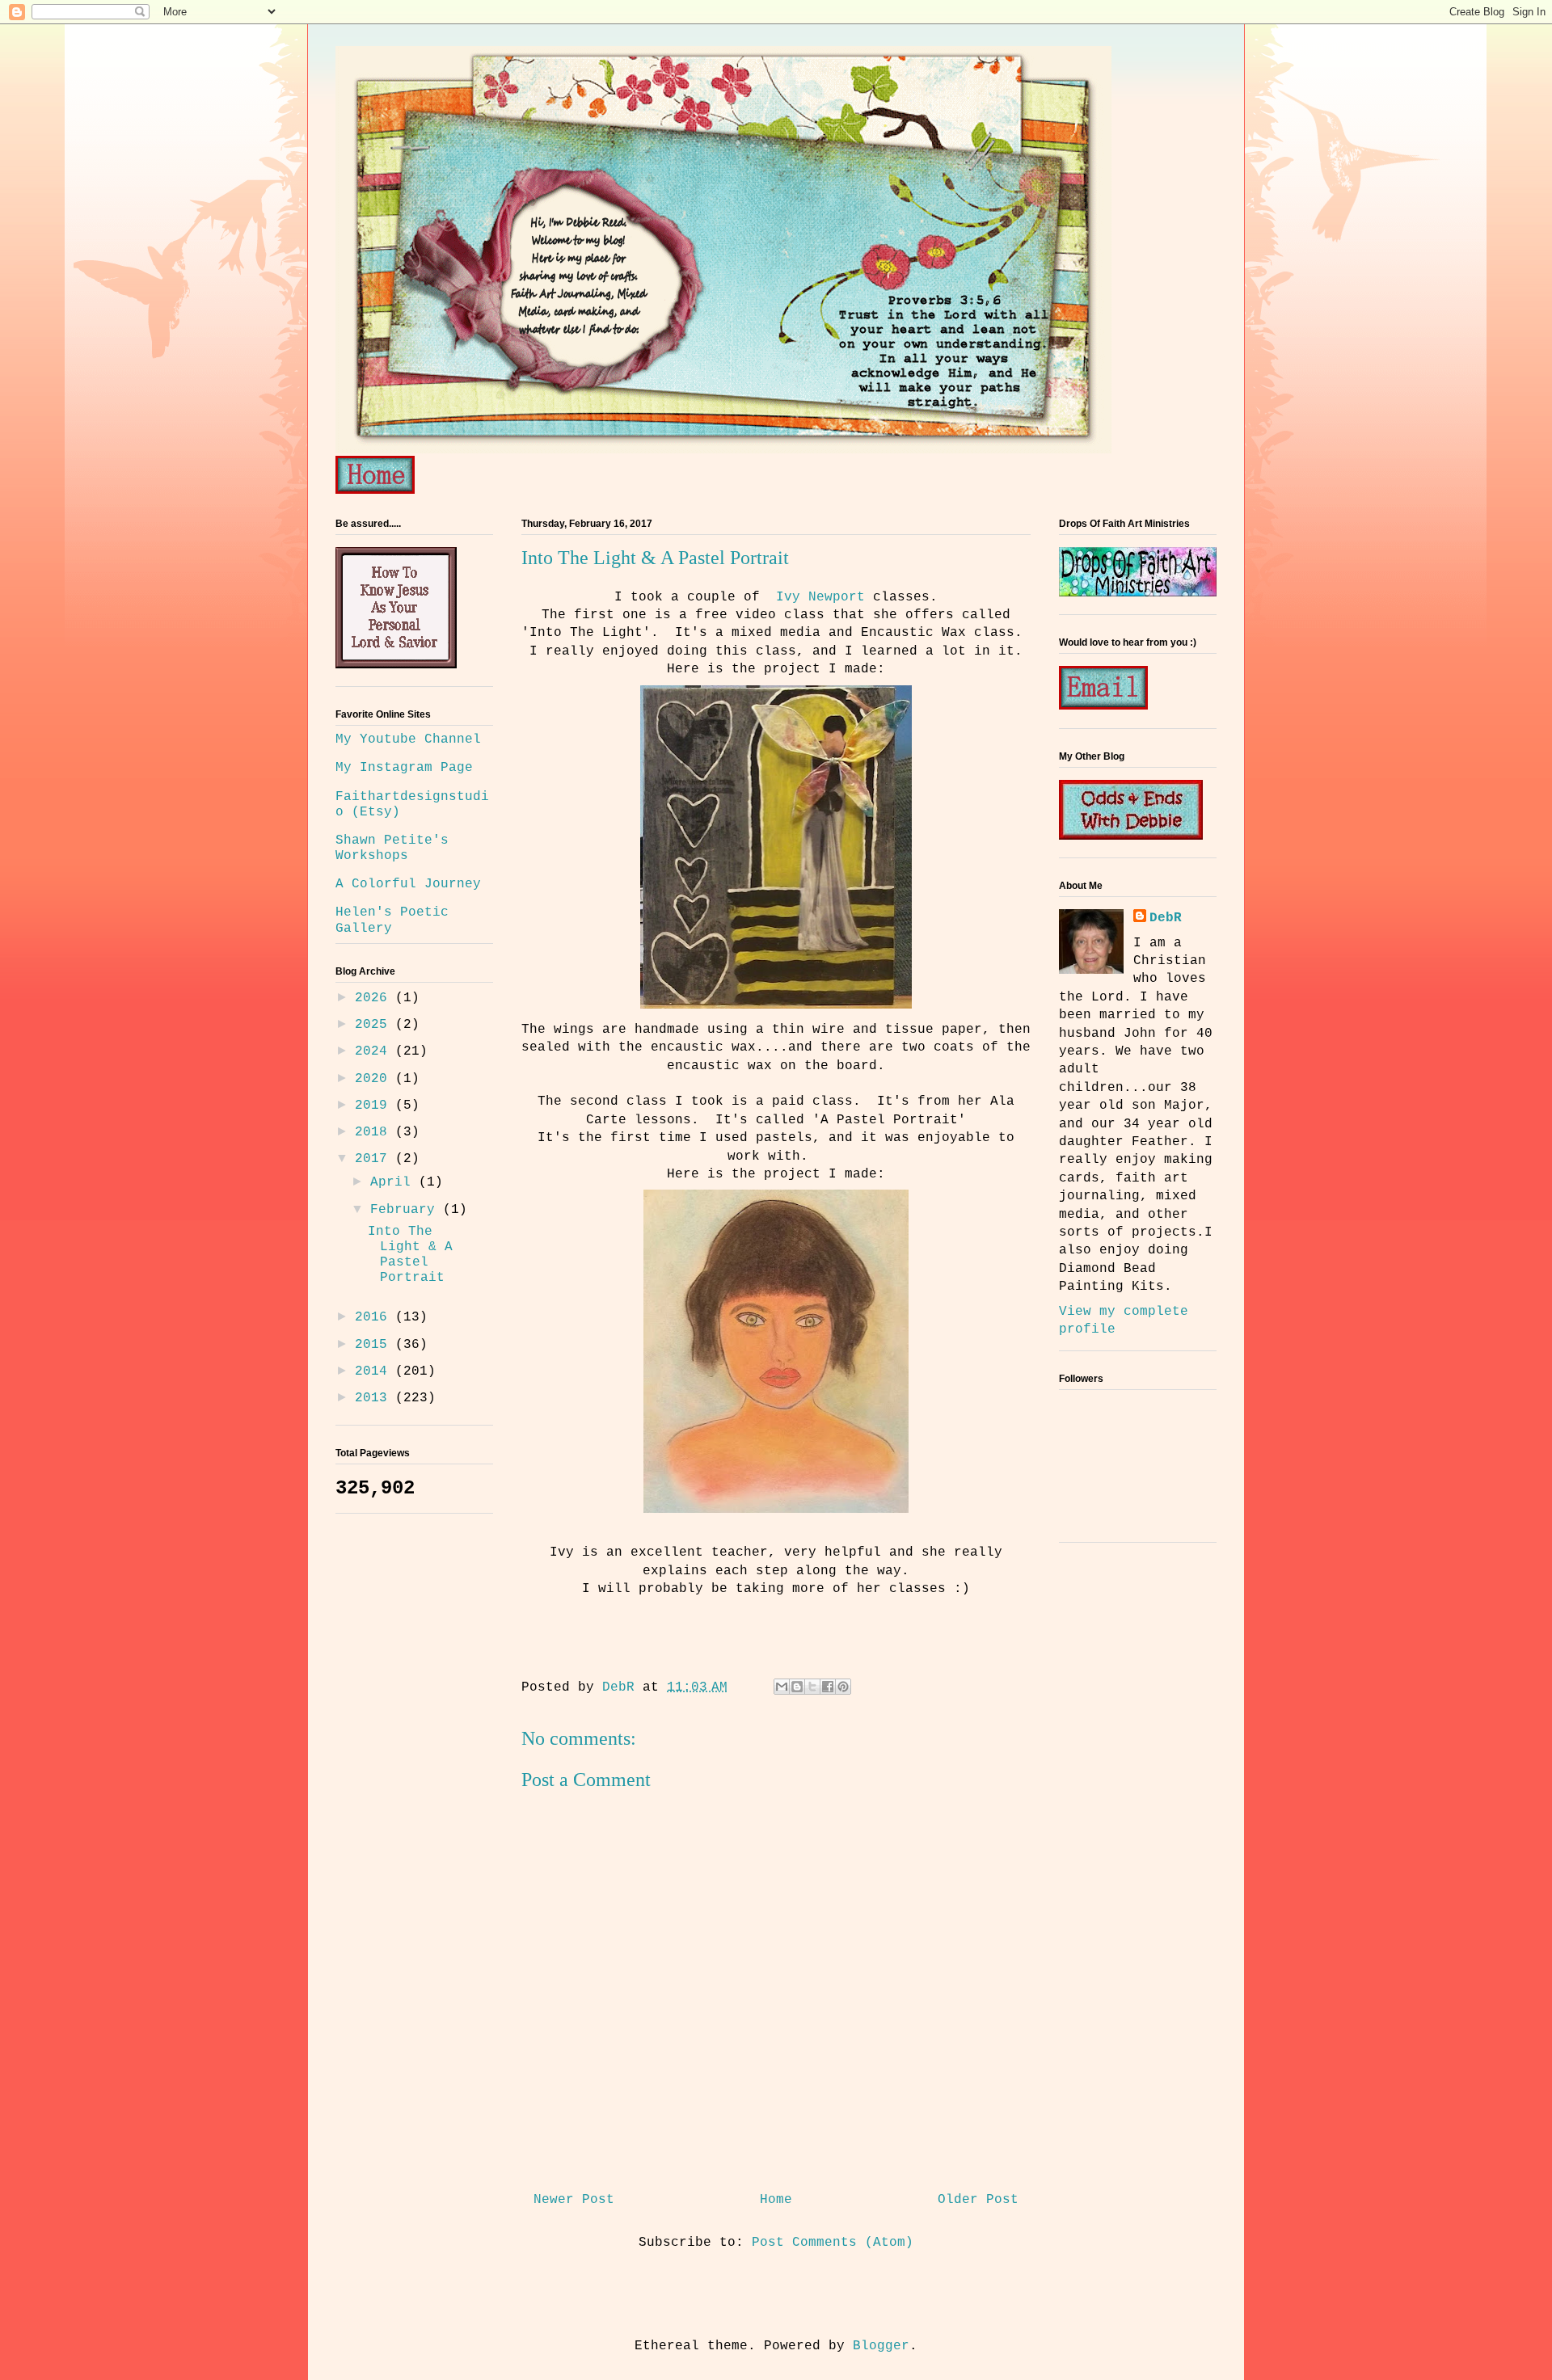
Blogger (881, 2346)
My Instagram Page (404, 768)
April (394, 1182)
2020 (375, 1079)
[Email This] (782, 1687)
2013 (375, 1398)
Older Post (978, 2200)
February (407, 1210)
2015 (375, 1345)
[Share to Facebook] (828, 1687)
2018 (375, 1132)
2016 (375, 1317)
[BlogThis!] (797, 1687)
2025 (375, 1025)
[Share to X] (812, 1687)
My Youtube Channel (408, 739)
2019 (375, 1106)
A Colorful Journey (408, 884)
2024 (375, 1051)
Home (776, 2200)
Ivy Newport (820, 597)
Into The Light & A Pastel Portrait (410, 1255)
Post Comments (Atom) (833, 2243)
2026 (375, 998)
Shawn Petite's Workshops (392, 848)
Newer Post (574, 2200)
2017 (375, 1159)
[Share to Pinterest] (843, 1687)
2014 (375, 1371)
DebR (1166, 918)
